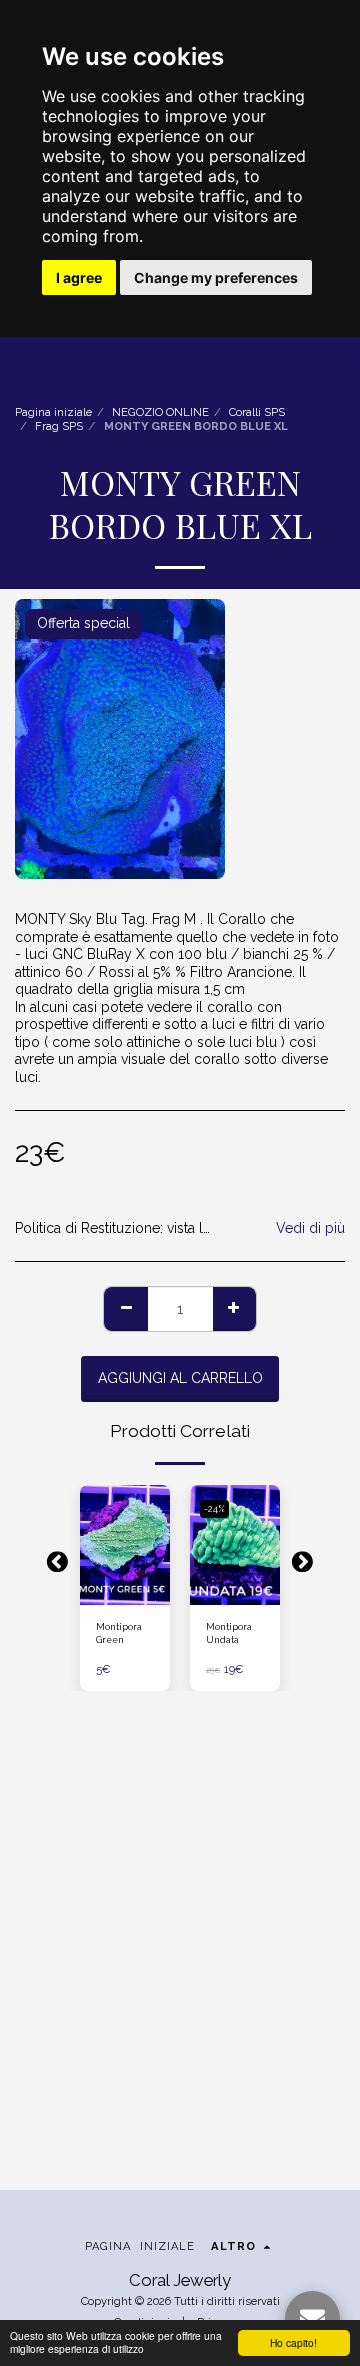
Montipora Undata (229, 1633)
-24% (214, 1509)
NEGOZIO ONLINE (160, 412)
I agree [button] (79, 277)
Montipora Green (119, 1633)
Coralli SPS (257, 412)
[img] (125, 1545)
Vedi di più (310, 1228)
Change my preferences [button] (216, 277)
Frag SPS (59, 426)
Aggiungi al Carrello (125, 1588)
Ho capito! (293, 2342)
